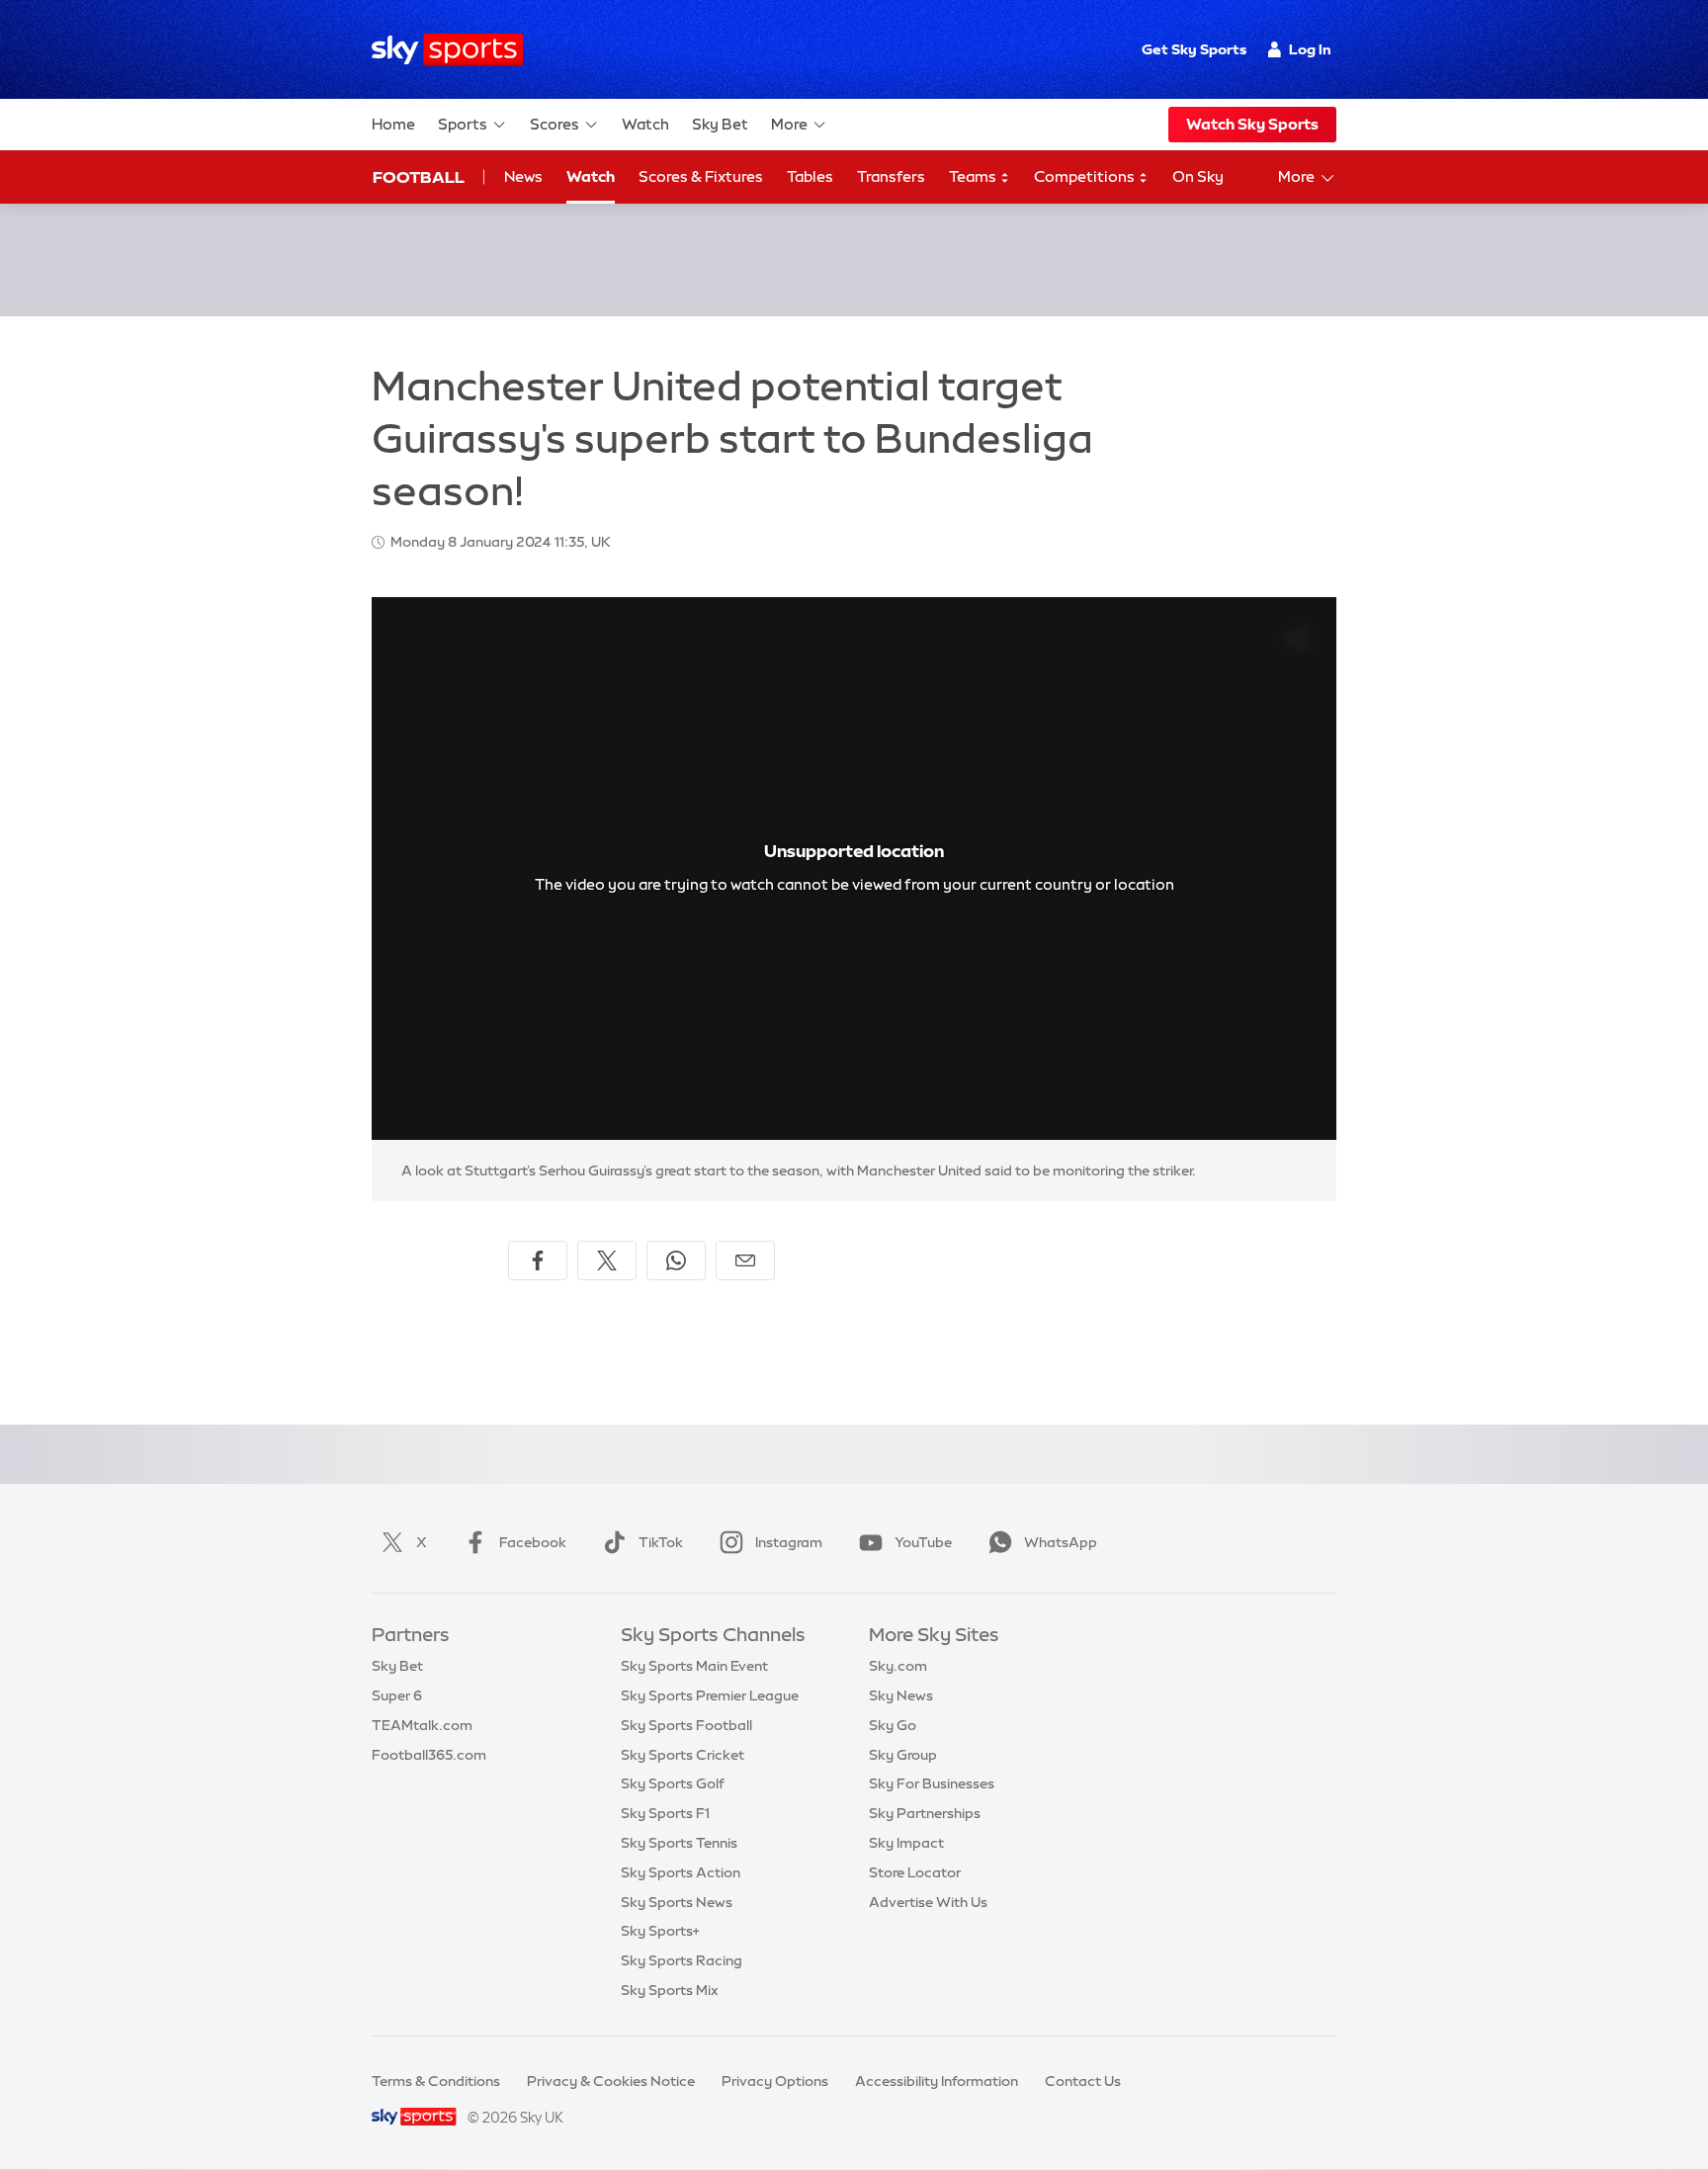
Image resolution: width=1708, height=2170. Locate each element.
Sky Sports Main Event (694, 1666)
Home (393, 124)
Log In (1310, 49)
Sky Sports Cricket (683, 1755)
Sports (463, 124)
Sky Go (893, 1725)
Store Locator (915, 1872)
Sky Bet (720, 124)
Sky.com (898, 1666)
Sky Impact (906, 1843)
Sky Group (903, 1755)
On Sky (1198, 176)
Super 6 (397, 1695)
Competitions (1086, 176)
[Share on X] (607, 1260)
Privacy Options (775, 2081)
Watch (645, 124)
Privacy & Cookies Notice (611, 2081)
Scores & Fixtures (701, 176)
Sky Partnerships (925, 1813)
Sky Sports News (677, 1902)
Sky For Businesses (932, 1783)
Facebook (533, 1542)
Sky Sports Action (681, 1872)
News (523, 176)
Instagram (789, 1542)
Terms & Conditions (436, 2081)
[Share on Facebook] (538, 1260)
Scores (555, 124)
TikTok (661, 1542)
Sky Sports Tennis (679, 1843)
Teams (974, 176)
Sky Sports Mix (670, 1990)
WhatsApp (1061, 1542)
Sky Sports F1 (665, 1813)
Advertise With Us (928, 1902)
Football (419, 177)
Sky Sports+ (660, 1931)
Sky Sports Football (686, 1725)
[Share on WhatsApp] (676, 1260)
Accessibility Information (937, 2081)
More (789, 124)
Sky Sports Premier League (710, 1695)
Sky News (901, 1695)
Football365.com (429, 1755)
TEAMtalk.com (422, 1725)
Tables (810, 176)
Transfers (891, 176)
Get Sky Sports (1194, 49)
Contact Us (1083, 2081)
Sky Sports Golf (673, 1783)
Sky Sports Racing (682, 1960)
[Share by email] (745, 1260)
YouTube (923, 1542)
